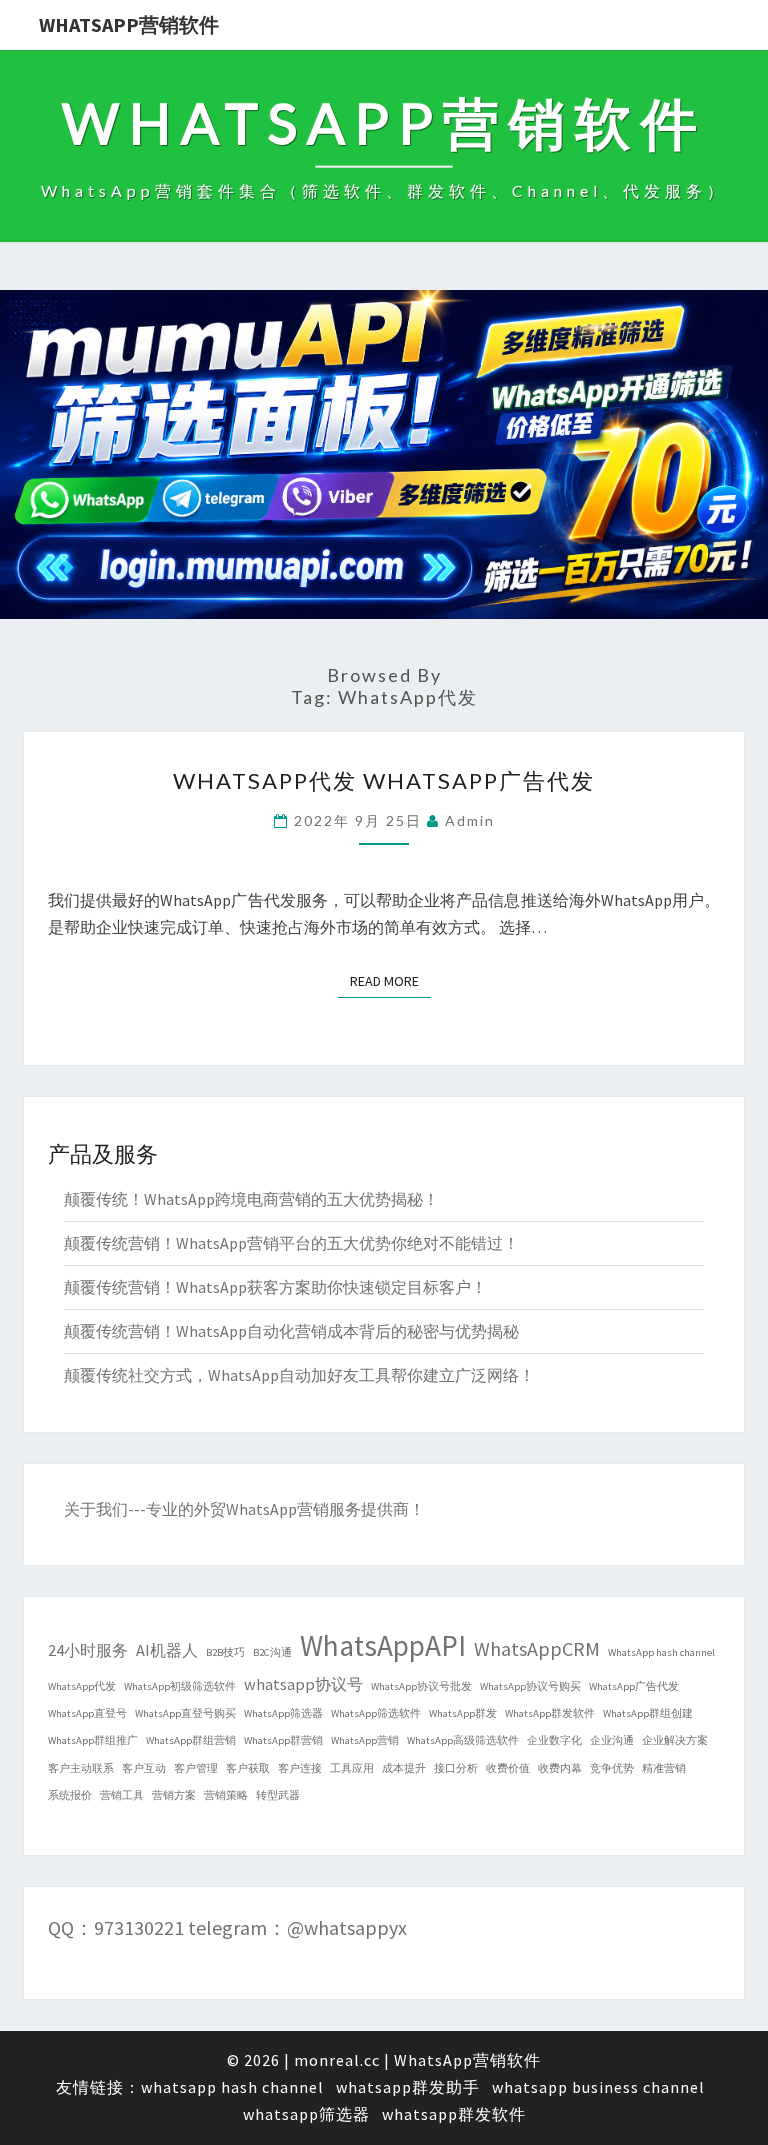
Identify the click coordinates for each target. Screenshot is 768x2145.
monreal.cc (337, 2060)
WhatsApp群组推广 (93, 1740)
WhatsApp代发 (82, 1686)
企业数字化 (554, 1740)
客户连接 (300, 1768)
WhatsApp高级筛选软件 (463, 1740)
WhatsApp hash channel (661, 1652)
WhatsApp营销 (365, 1740)
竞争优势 (612, 1768)
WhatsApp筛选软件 (376, 1713)
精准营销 (664, 1768)
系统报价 (70, 1795)
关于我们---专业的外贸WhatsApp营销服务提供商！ (244, 1509)
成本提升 (404, 1768)
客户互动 (144, 1768)
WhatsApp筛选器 (283, 1713)
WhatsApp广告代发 (634, 1686)
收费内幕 (560, 1768)
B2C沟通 (272, 1652)
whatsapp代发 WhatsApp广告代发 (384, 780)
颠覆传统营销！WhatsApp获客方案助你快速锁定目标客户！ (275, 1287)
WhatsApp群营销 (283, 1740)
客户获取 (248, 1768)
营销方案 (174, 1795)
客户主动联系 (81, 1768)
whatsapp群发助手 (408, 2087)
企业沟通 (612, 1740)
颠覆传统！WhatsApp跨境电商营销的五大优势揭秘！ (251, 1199)
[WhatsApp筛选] (384, 461)
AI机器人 (167, 1650)
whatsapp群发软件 (454, 2114)
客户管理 (196, 1768)
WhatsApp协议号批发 (421, 1686)
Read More (390, 980)
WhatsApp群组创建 (648, 1713)
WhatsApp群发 (463, 1713)
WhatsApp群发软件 (550, 1713)
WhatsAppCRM (537, 1648)
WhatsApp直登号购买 (185, 1713)
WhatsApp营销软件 (129, 24)
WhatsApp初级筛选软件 (180, 1686)
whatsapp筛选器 (306, 2114)
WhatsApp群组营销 (191, 1740)
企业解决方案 (675, 1740)
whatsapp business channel (598, 2087)
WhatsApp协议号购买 (530, 1686)
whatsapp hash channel (232, 2087)
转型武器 (278, 1795)
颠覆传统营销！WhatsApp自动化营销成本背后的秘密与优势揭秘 (291, 1331)
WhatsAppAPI (383, 1645)
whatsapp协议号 (303, 1684)
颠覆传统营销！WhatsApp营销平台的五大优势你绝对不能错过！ (291, 1243)
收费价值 (508, 1768)
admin (470, 820)
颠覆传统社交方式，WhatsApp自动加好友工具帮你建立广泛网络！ (299, 1375)
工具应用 (352, 1768)
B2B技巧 (225, 1652)
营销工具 (122, 1795)
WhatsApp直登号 (87, 1713)
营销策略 (226, 1795)
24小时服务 (88, 1650)
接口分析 (456, 1768)
